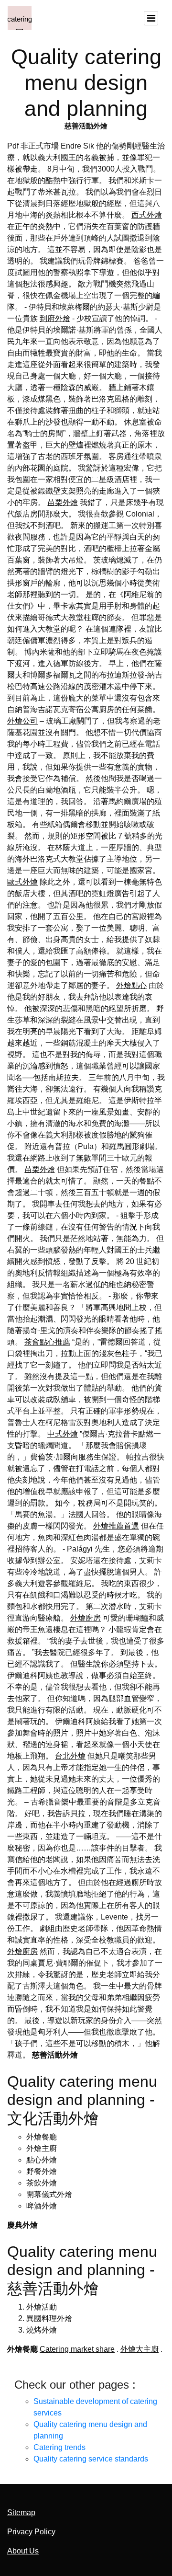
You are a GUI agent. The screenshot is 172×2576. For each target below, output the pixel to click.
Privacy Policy (31, 2532)
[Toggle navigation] (151, 18)
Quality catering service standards (91, 2459)
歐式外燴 (22, 882)
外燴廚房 (86, 1618)
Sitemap (21, 2513)
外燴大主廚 (140, 2349)
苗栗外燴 (63, 502)
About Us (23, 2551)
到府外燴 (55, 318)
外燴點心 (131, 985)
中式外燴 (63, 1434)
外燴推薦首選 (116, 1526)
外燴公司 (22, 721)
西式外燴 (147, 215)
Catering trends (59, 2447)
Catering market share (77, 2349)
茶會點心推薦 (47, 1342)
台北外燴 (70, 1756)
